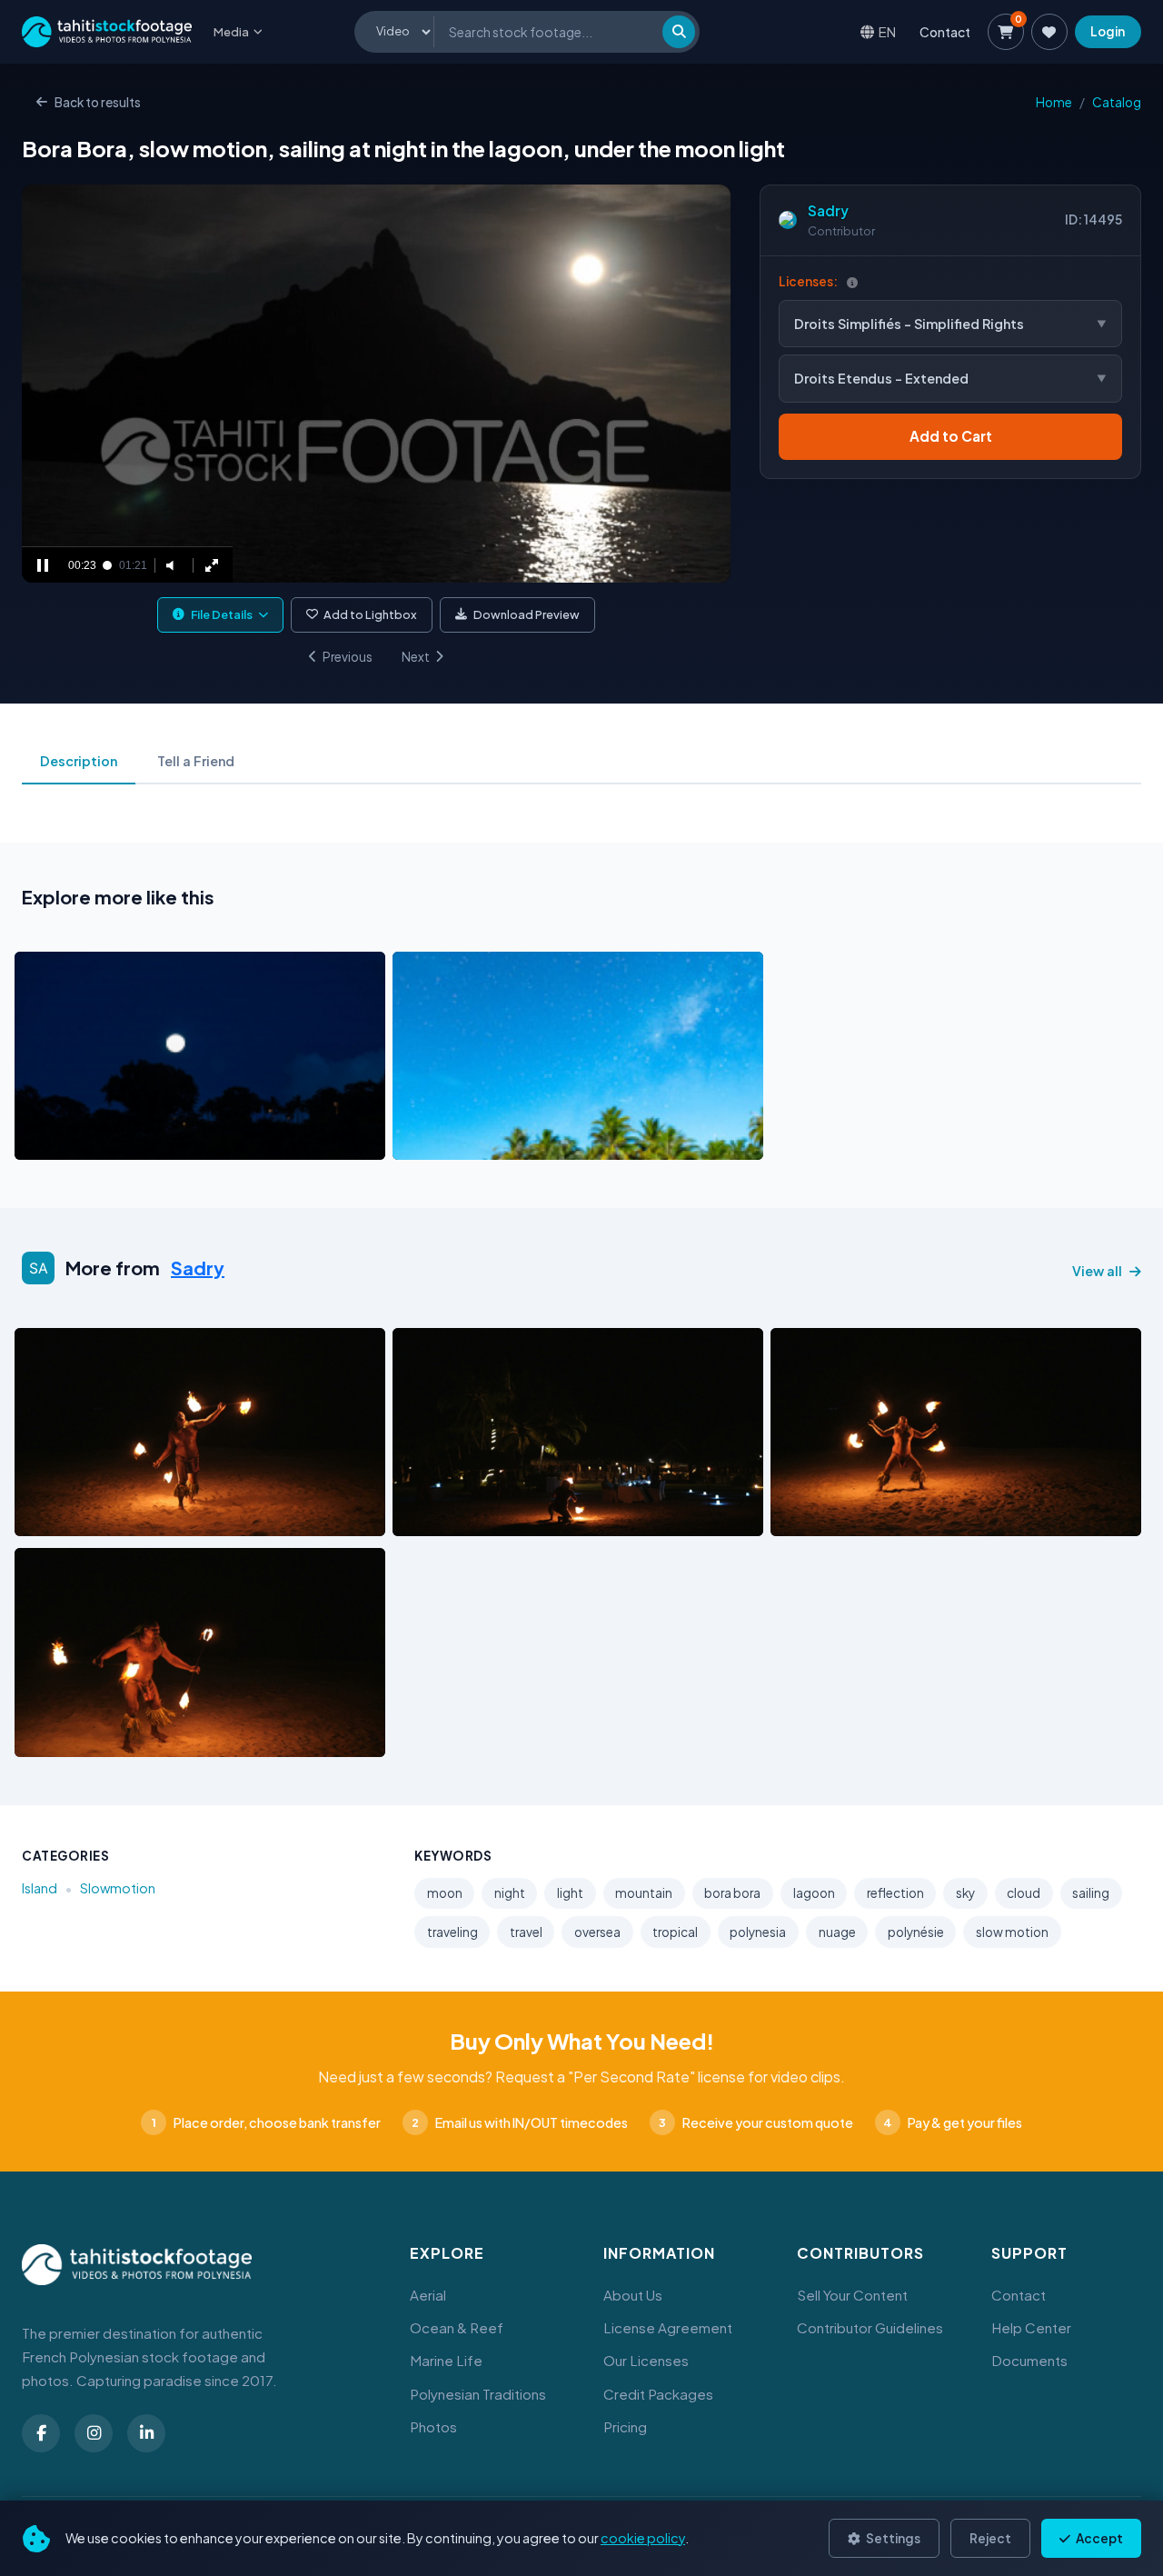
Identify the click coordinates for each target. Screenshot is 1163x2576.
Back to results (98, 102)
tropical (675, 1932)
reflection (895, 1893)
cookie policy (643, 2538)
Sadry (828, 210)
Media (231, 32)
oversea (597, 1932)
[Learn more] (852, 282)
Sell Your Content (852, 2295)
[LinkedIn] (146, 2433)
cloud (1024, 1893)
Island (40, 1888)
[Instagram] (94, 2433)
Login (1108, 31)
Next (416, 657)
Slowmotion (118, 1888)
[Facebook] (41, 2433)
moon (445, 1893)
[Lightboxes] (1049, 32)
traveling (452, 1932)
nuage (837, 1932)
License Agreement (668, 2327)
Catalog (1117, 102)
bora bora (732, 1893)
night (510, 1893)
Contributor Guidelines (870, 2327)
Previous (348, 657)
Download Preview (527, 614)
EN (887, 31)
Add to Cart (951, 436)
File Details (222, 614)
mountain (644, 1893)
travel (526, 1932)
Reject (990, 2538)
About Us (633, 2295)
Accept (1098, 2538)
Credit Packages (658, 2394)
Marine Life (446, 2360)
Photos (433, 2426)
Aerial (428, 2295)
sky (965, 1893)
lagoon (814, 1893)
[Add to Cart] (40, 1142)
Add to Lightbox (370, 614)
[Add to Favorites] (75, 1142)
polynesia (758, 1932)
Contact (945, 32)
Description (79, 761)
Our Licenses (646, 2360)
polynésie (916, 1932)
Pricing (625, 2426)
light (570, 1893)
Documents (1029, 2360)
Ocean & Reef (457, 2327)
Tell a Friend (196, 761)
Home (1054, 102)
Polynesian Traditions (478, 2394)
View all (1097, 1271)
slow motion (1012, 1932)
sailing (1091, 1893)
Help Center (1031, 2327)
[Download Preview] (108, 1142)
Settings (892, 2538)
